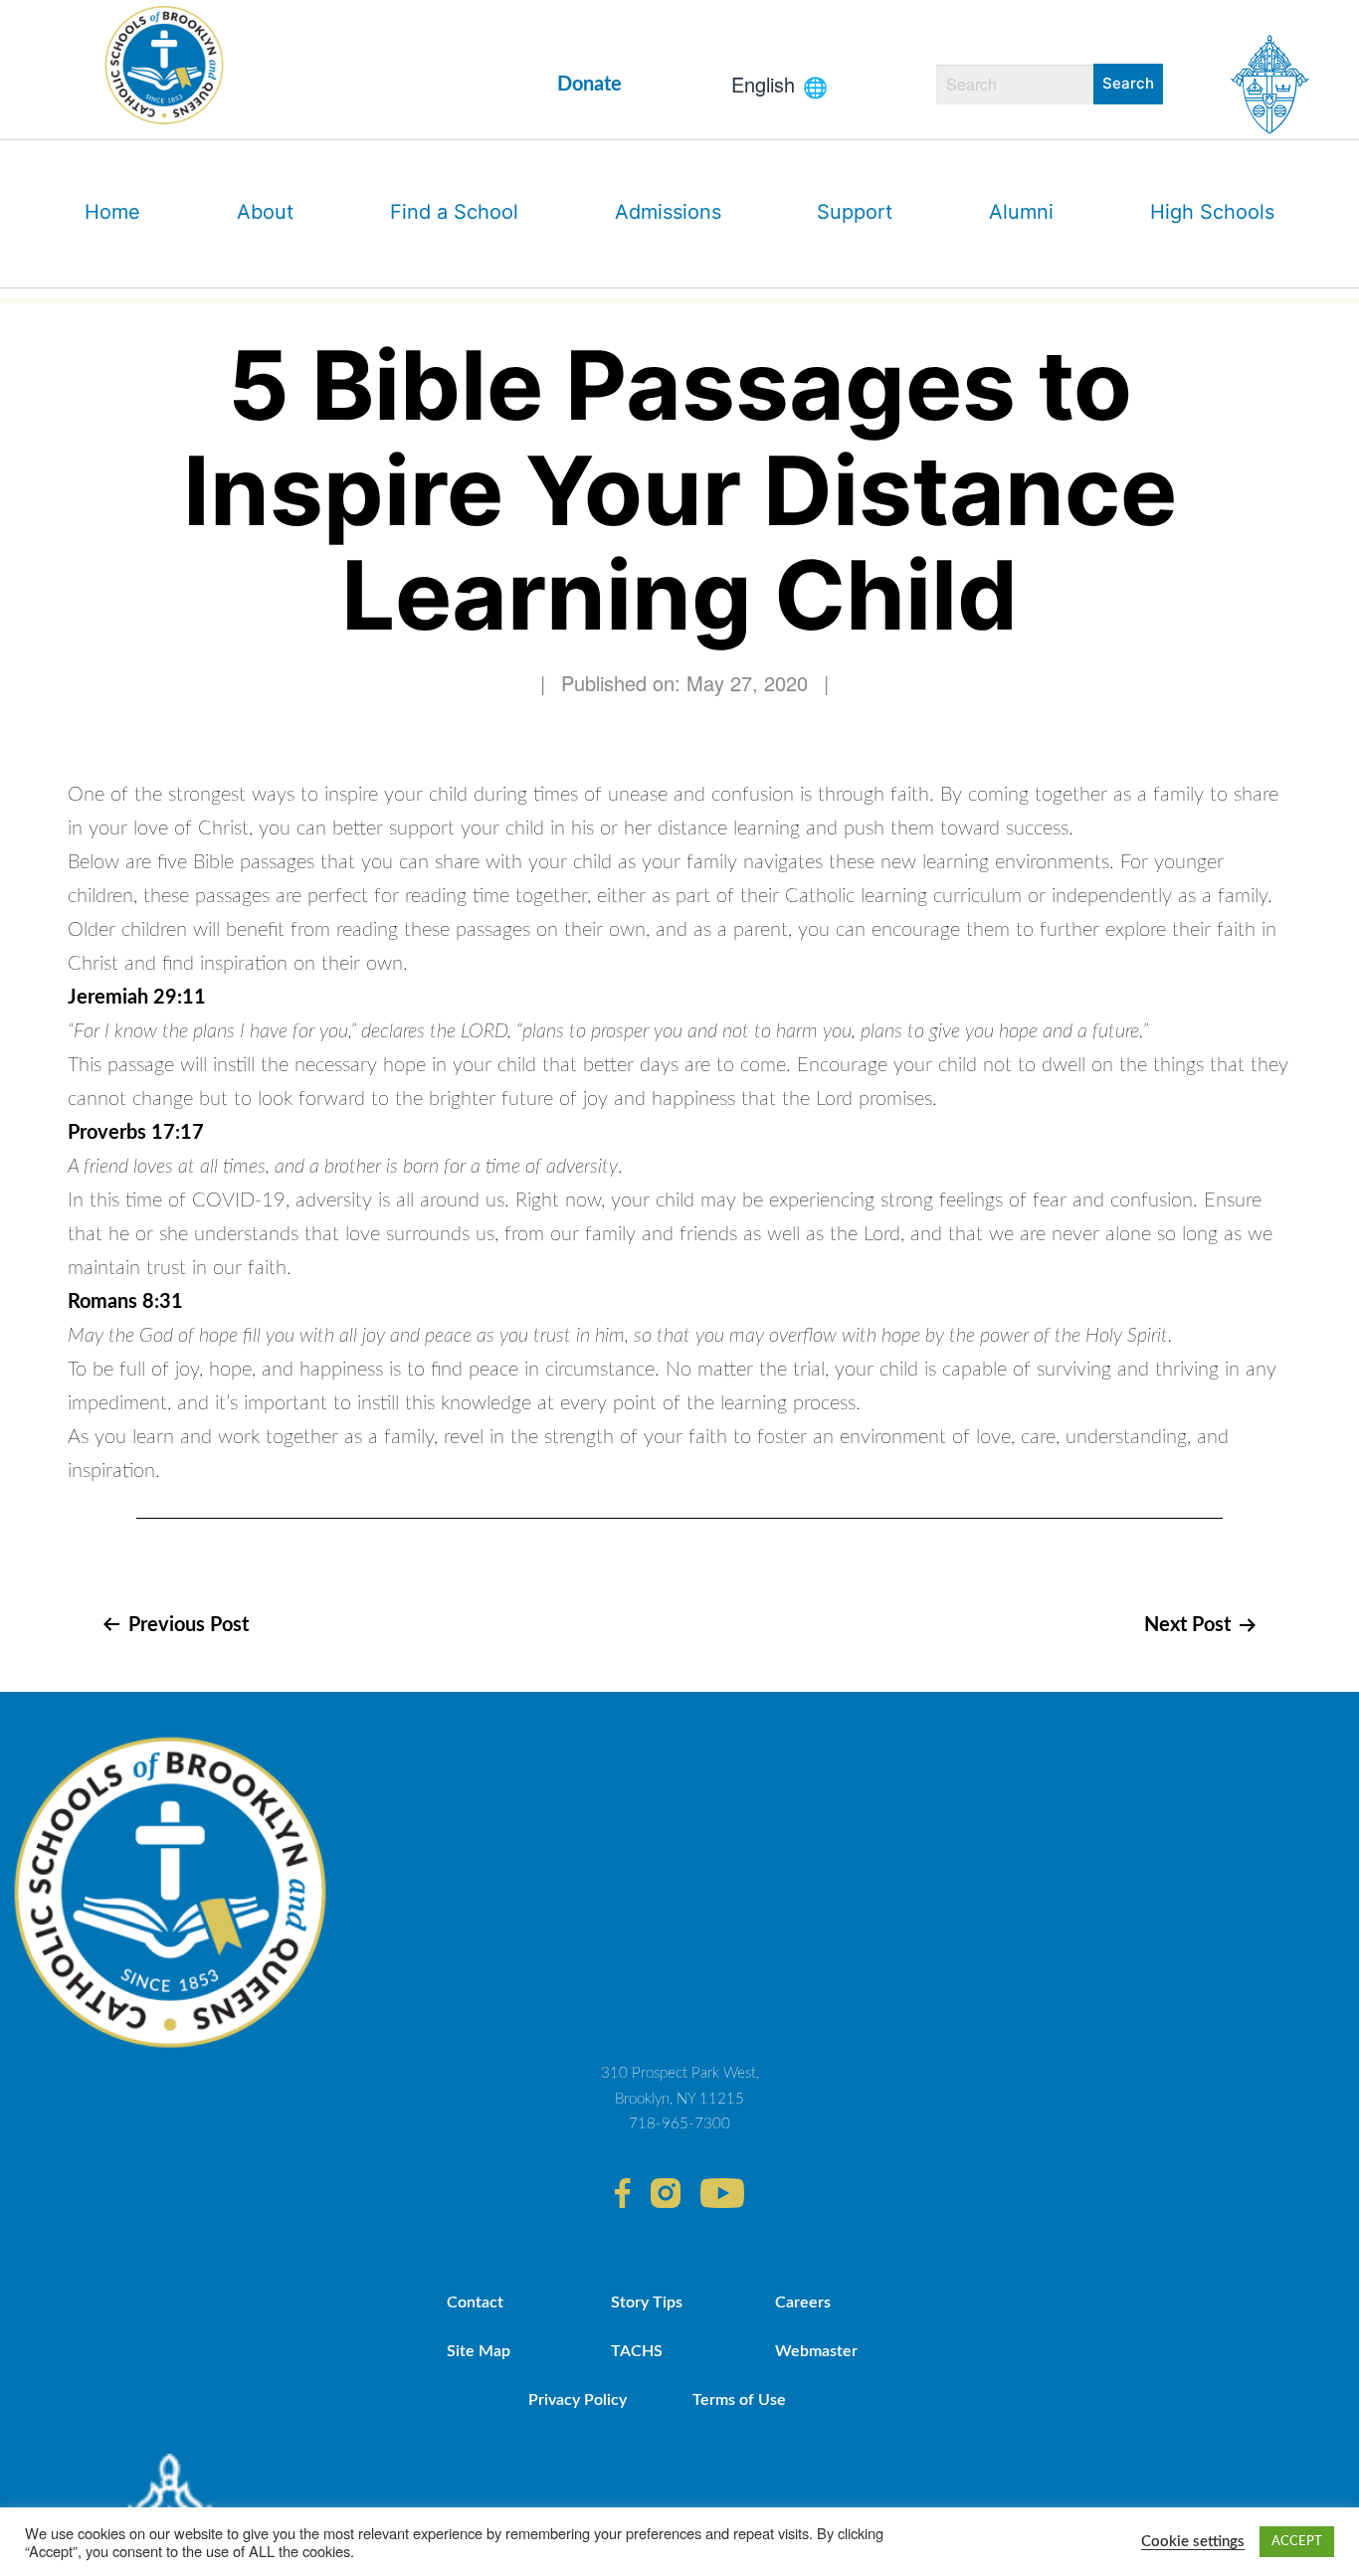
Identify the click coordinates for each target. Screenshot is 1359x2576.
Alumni (1021, 212)
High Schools (1212, 212)
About (265, 212)
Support (855, 212)
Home (112, 212)
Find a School (454, 212)
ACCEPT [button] (1297, 2542)
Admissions (668, 212)
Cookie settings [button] (1193, 2542)
